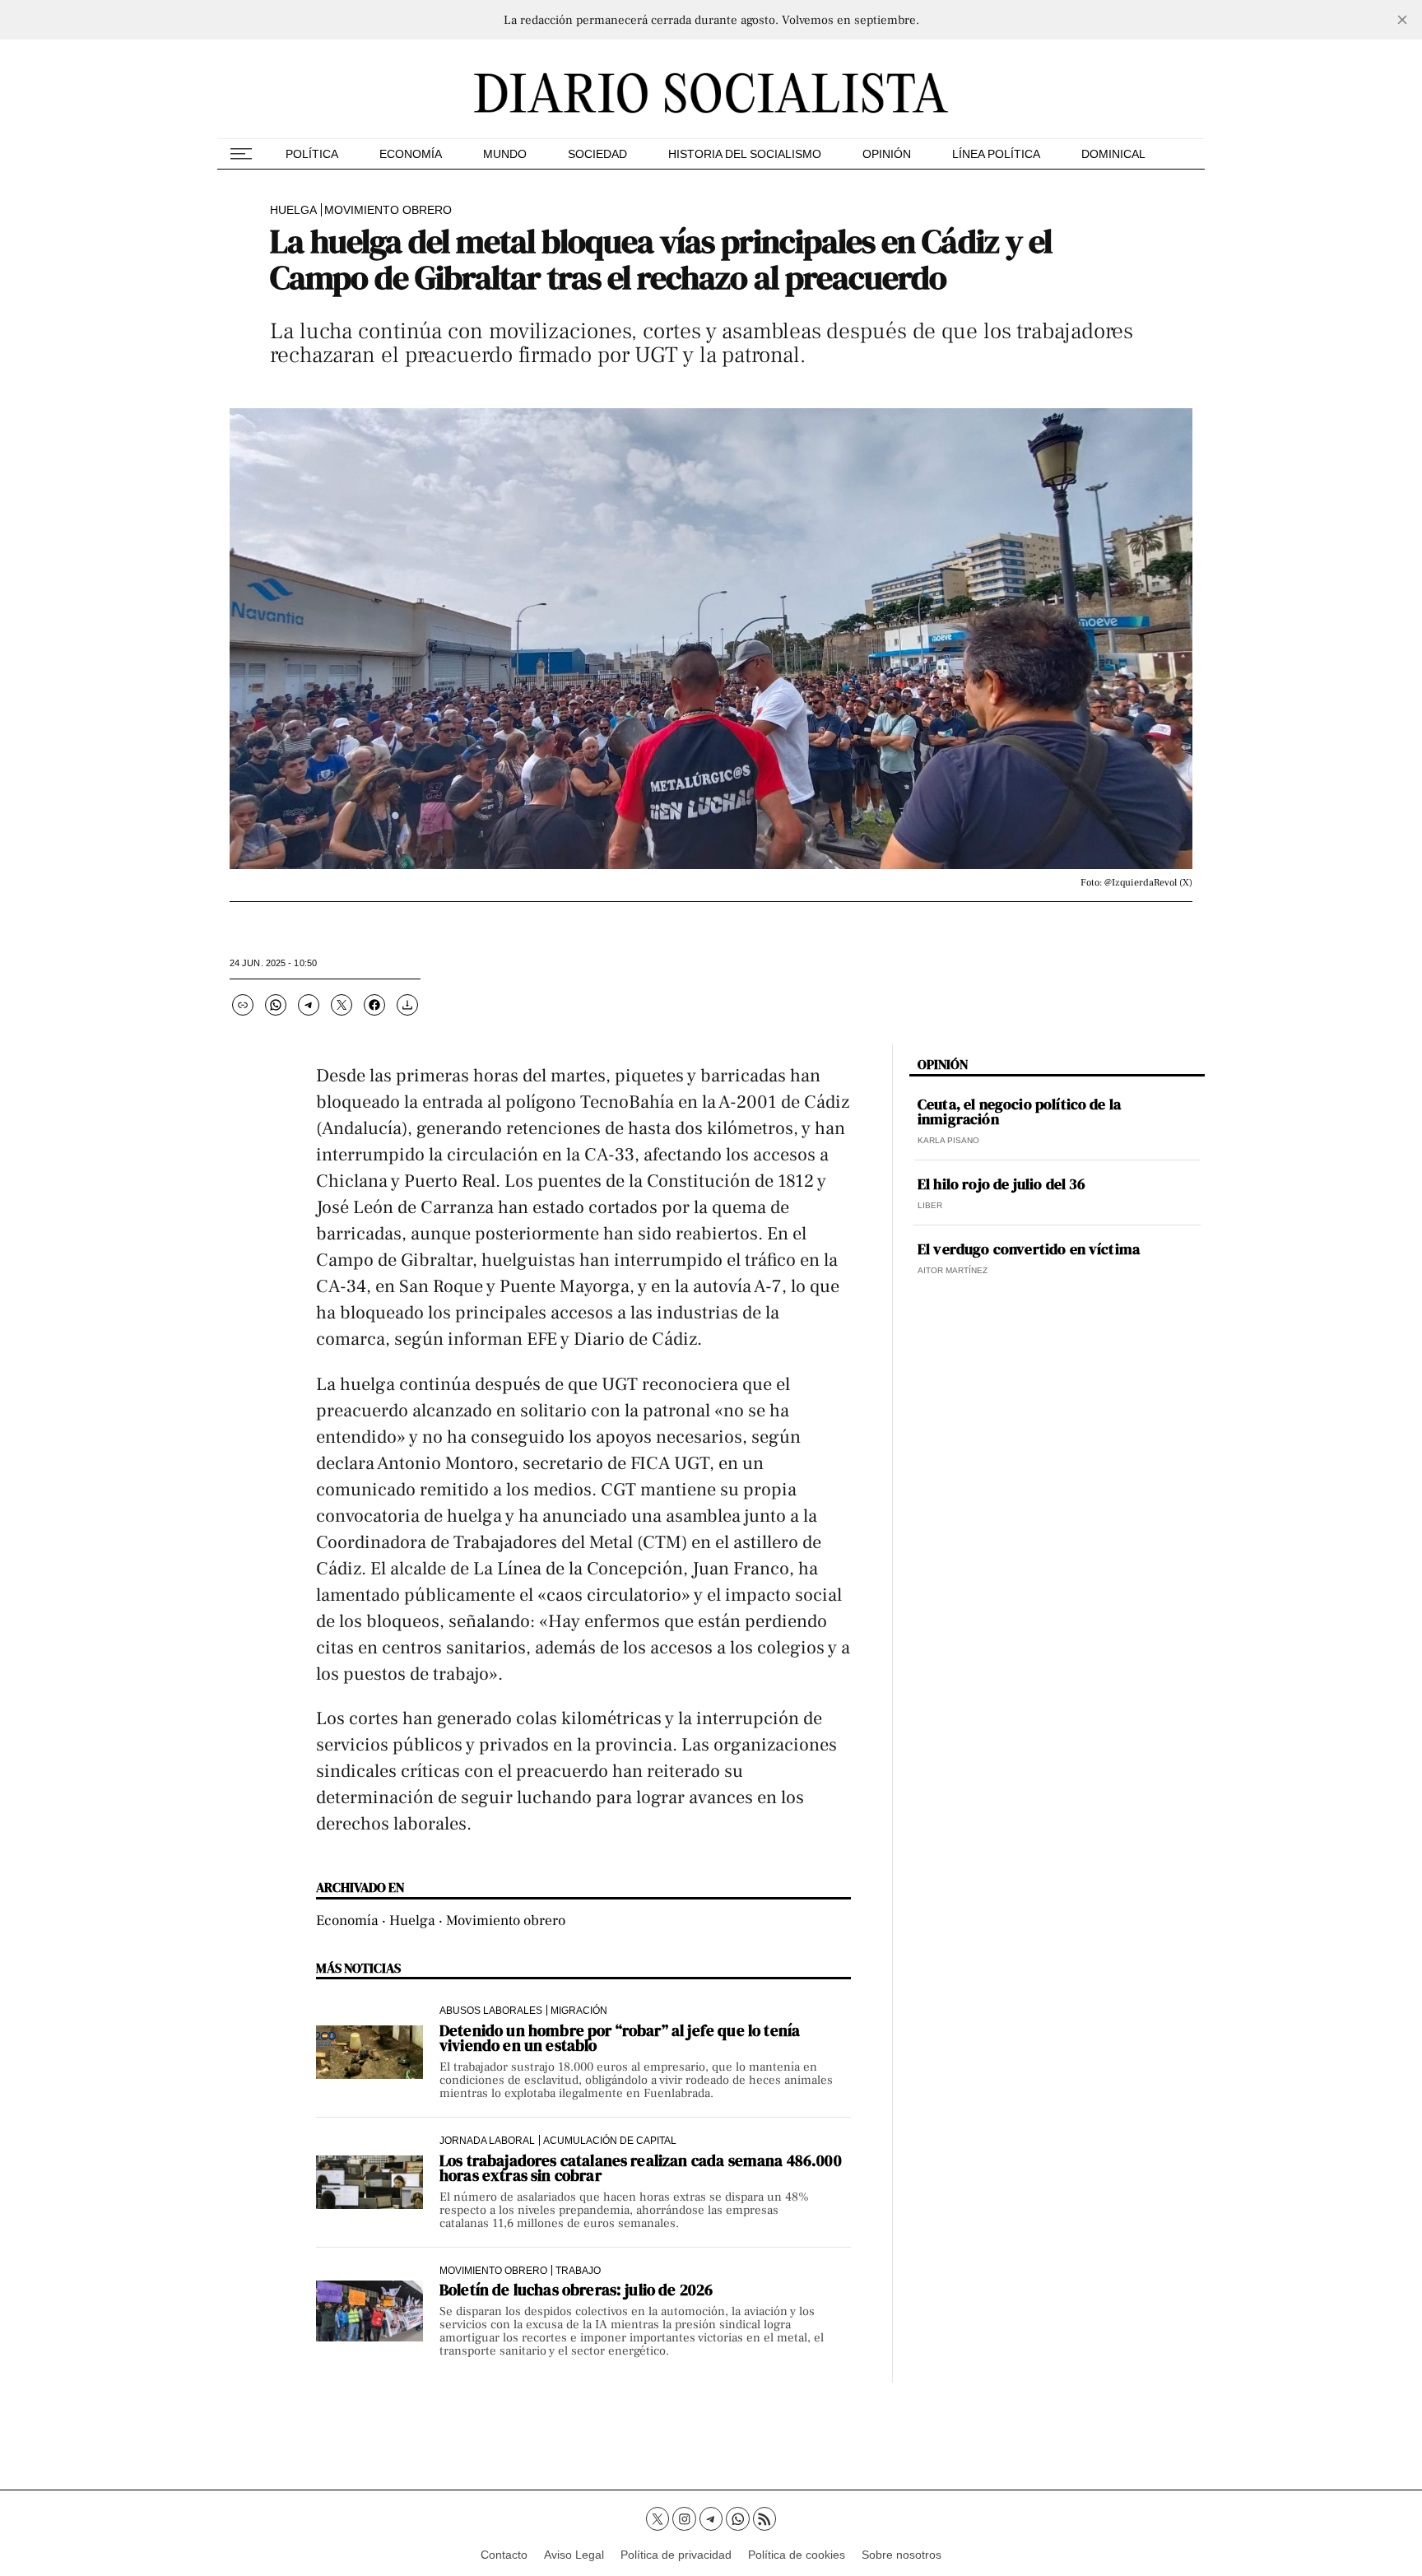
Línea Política (996, 154)
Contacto (504, 2555)
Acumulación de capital (610, 2140)
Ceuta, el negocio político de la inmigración (1019, 1112)
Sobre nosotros (902, 2555)
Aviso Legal (574, 2555)
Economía (411, 154)
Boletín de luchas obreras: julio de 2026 (576, 2290)
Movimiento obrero (388, 210)
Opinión (887, 154)
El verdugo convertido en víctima (1029, 1249)
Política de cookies (797, 2555)
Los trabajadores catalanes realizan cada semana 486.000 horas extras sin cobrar (641, 2168)
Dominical (1113, 154)
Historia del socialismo (745, 154)
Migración (579, 2010)
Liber (930, 1205)
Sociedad (597, 154)
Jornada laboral (487, 2140)
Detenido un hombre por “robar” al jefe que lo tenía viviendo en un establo (620, 2038)
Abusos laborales (491, 2010)
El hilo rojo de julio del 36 (1001, 1184)
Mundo (505, 154)
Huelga (293, 210)
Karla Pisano (948, 1140)
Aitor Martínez (953, 1270)
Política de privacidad (676, 2555)
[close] (1402, 20)
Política (312, 154)
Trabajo (578, 2270)
